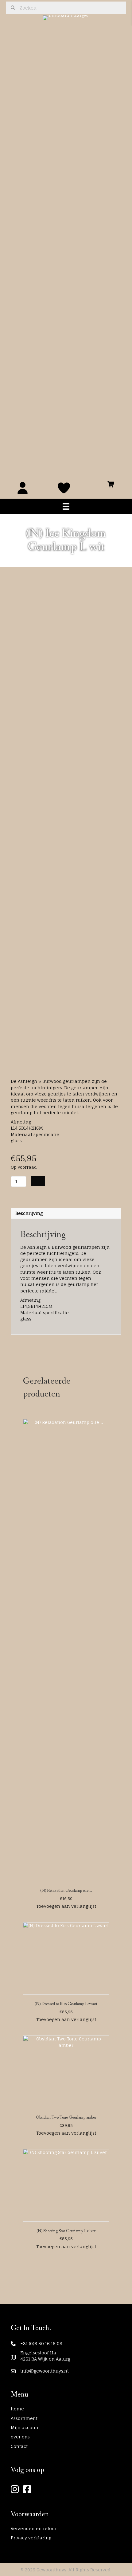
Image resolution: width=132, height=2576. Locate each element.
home (17, 2409)
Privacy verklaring (31, 2538)
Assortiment (24, 2418)
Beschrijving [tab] (29, 1213)
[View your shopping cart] (111, 482)
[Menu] (66, 506)
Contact (19, 2446)
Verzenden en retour (34, 2528)
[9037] (38, 1181)
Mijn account (25, 2427)
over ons (20, 2437)
